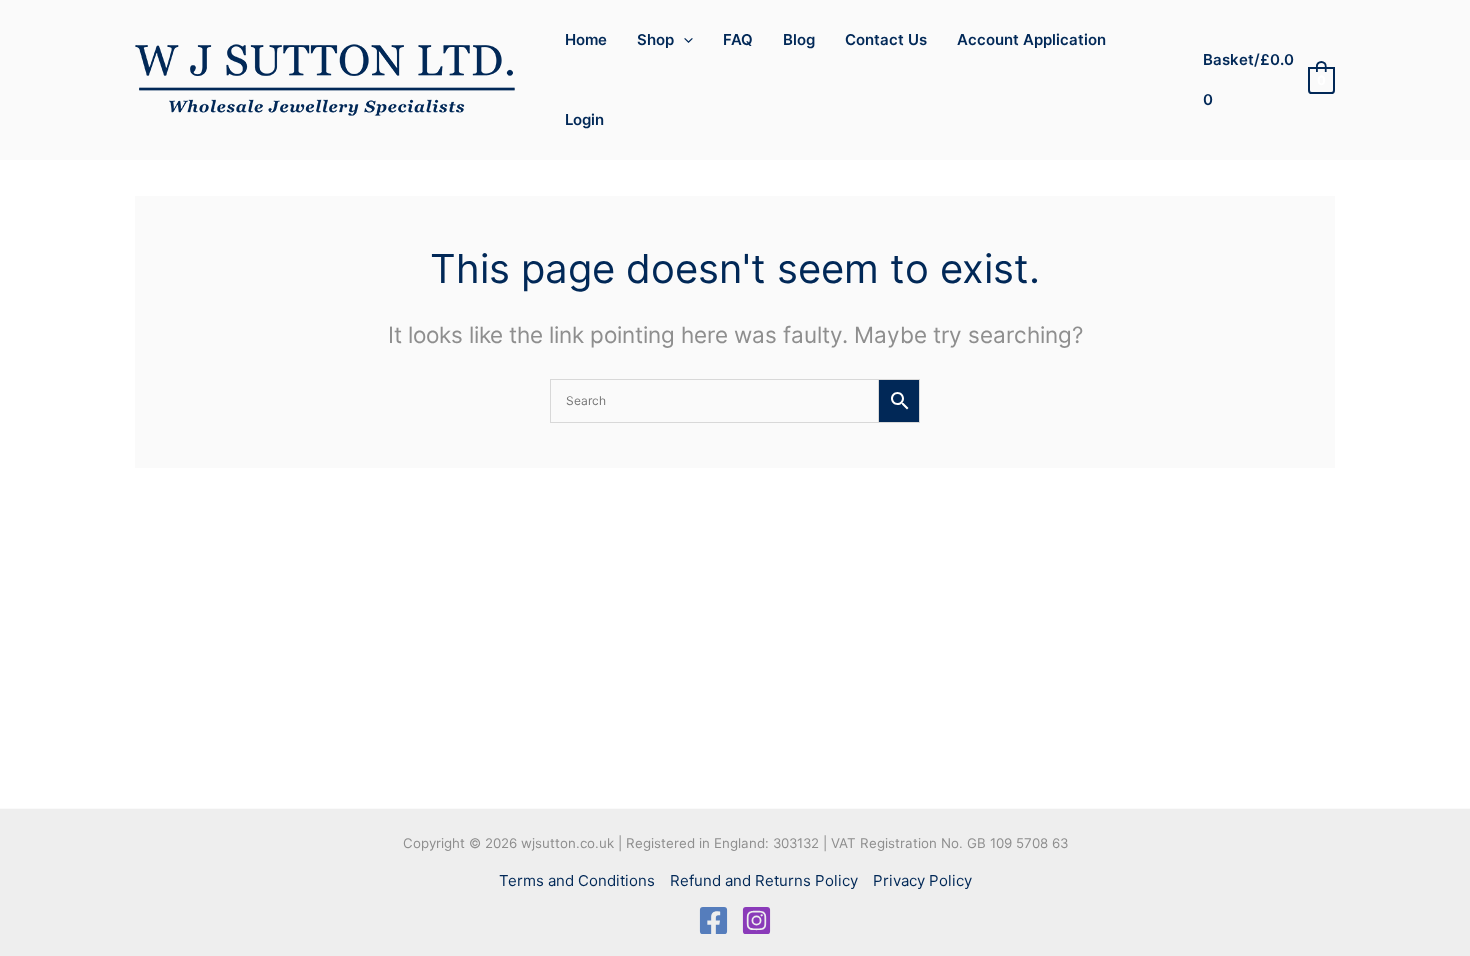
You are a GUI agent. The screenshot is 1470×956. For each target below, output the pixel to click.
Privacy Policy (922, 880)
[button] (683, 40)
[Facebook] (713, 920)
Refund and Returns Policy (764, 880)
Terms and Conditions (577, 880)
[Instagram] (756, 920)
